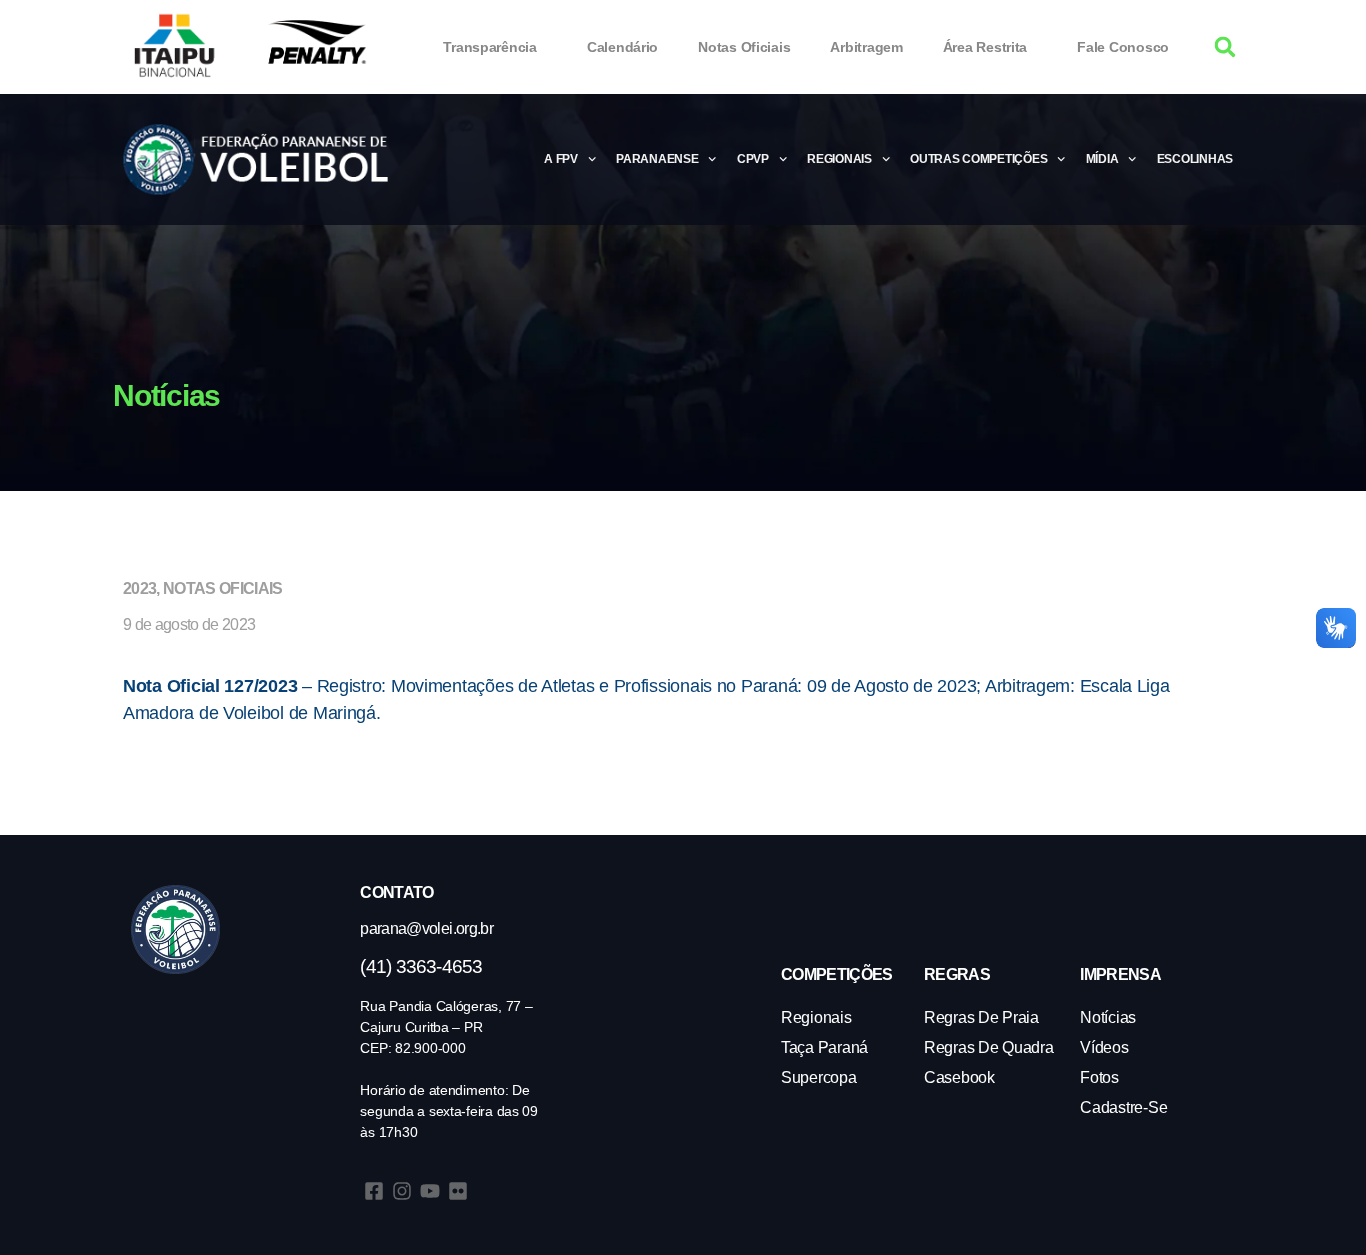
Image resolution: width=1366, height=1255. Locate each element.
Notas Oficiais (744, 47)
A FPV (561, 159)
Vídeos (1104, 1047)
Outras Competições (978, 159)
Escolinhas (1195, 159)
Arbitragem (866, 47)
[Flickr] (458, 1191)
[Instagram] (402, 1191)
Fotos (1099, 1077)
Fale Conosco (1123, 47)
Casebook (959, 1077)
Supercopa (819, 1077)
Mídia (1102, 159)
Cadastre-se (1123, 1107)
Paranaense (657, 159)
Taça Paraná (824, 1047)
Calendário (622, 47)
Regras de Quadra (989, 1047)
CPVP (753, 159)
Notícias (1108, 1017)
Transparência (490, 47)
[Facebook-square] (374, 1191)
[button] (1225, 47)
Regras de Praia (981, 1017)
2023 (139, 588)
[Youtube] (430, 1191)
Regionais (839, 159)
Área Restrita (985, 47)
